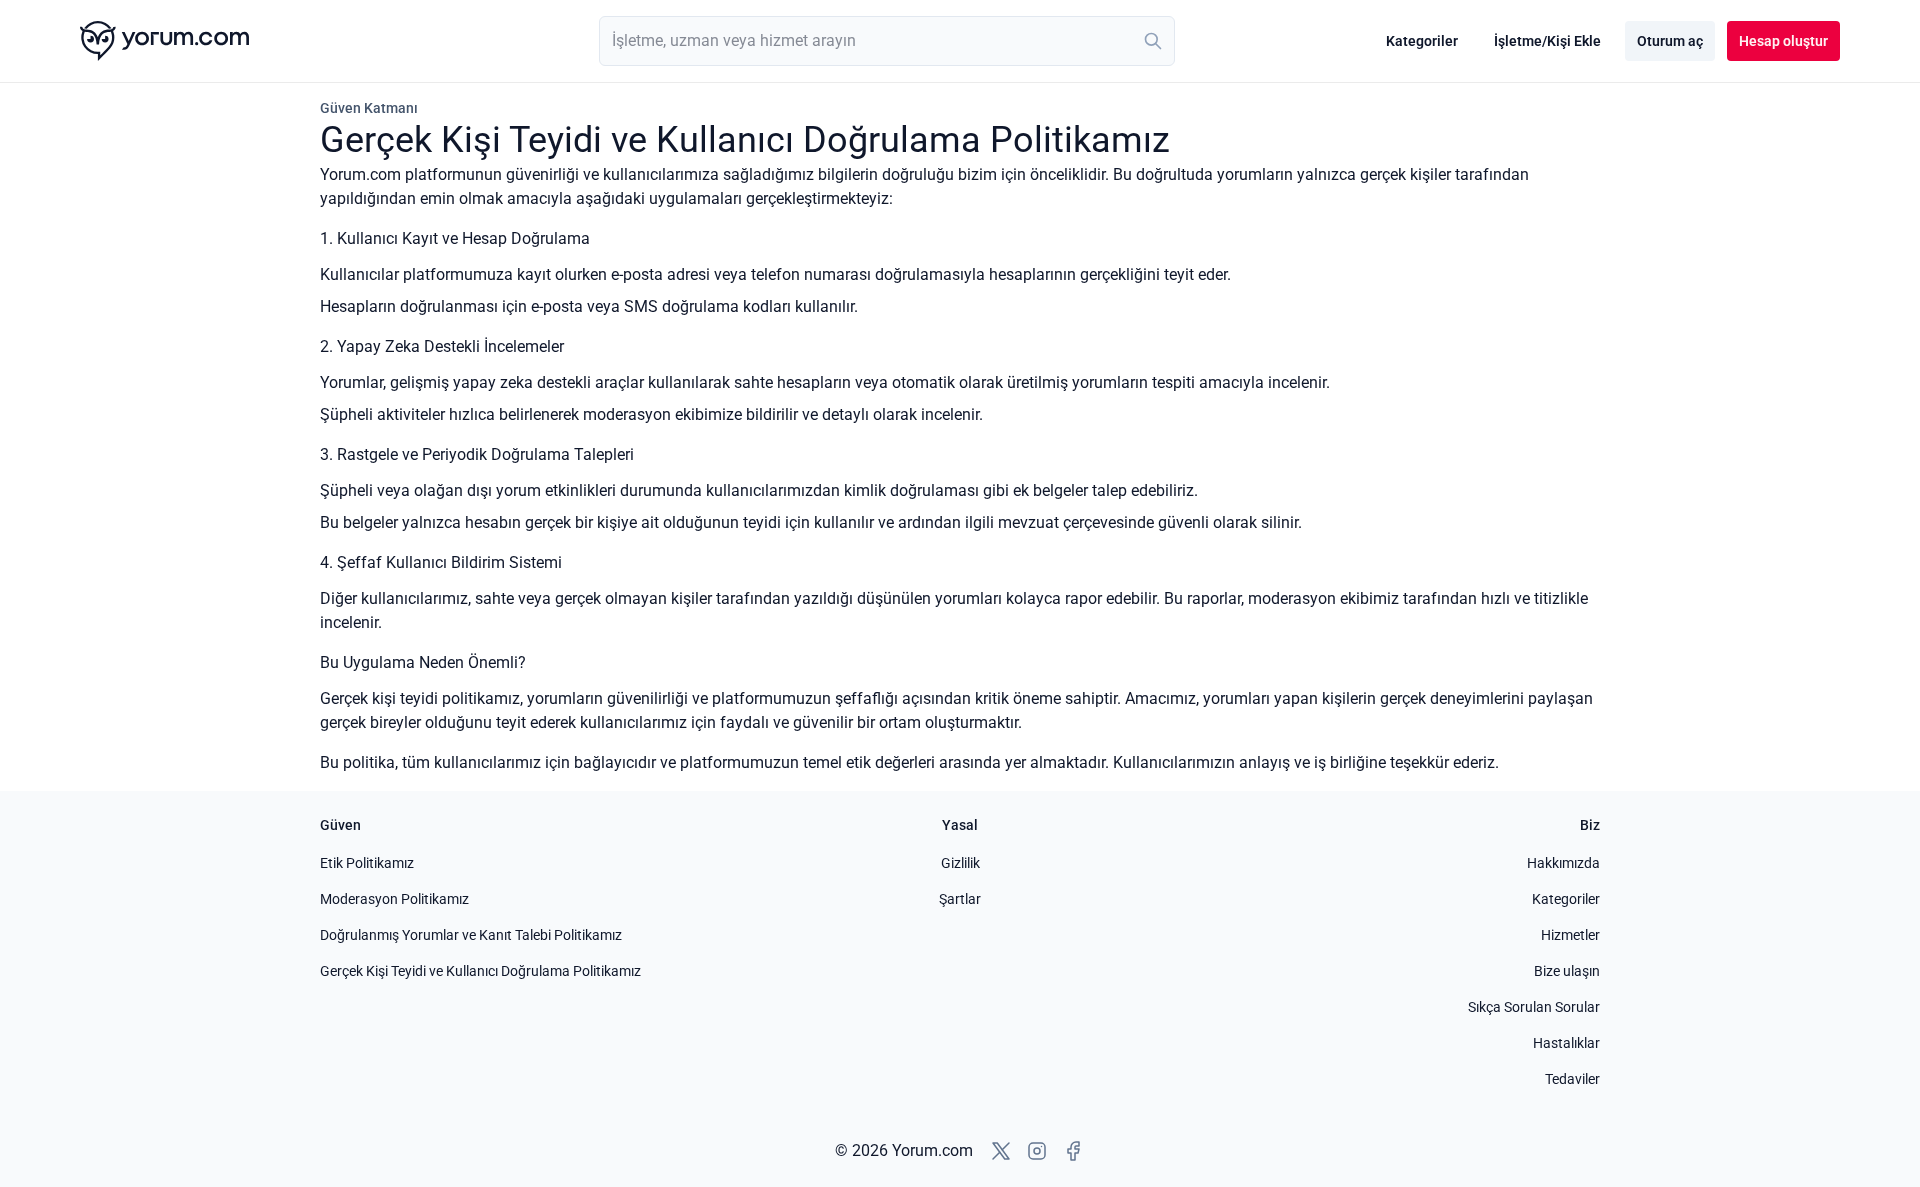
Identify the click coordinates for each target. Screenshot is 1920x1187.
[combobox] (887, 41)
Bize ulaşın (1567, 971)
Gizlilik (960, 863)
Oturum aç (1670, 41)
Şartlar (960, 899)
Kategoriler (1422, 41)
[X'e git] (1001, 1151)
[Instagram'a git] (1037, 1151)
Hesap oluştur (1783, 41)
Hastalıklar (1566, 1043)
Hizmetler (1570, 935)
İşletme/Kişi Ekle (1547, 41)
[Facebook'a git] (1073, 1151)
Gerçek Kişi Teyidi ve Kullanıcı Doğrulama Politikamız (480, 971)
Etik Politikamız (367, 863)
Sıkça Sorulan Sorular (1534, 1007)
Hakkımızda (1563, 863)
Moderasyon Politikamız (394, 899)
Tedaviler (1572, 1079)
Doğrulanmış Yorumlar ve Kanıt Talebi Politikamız (471, 935)
